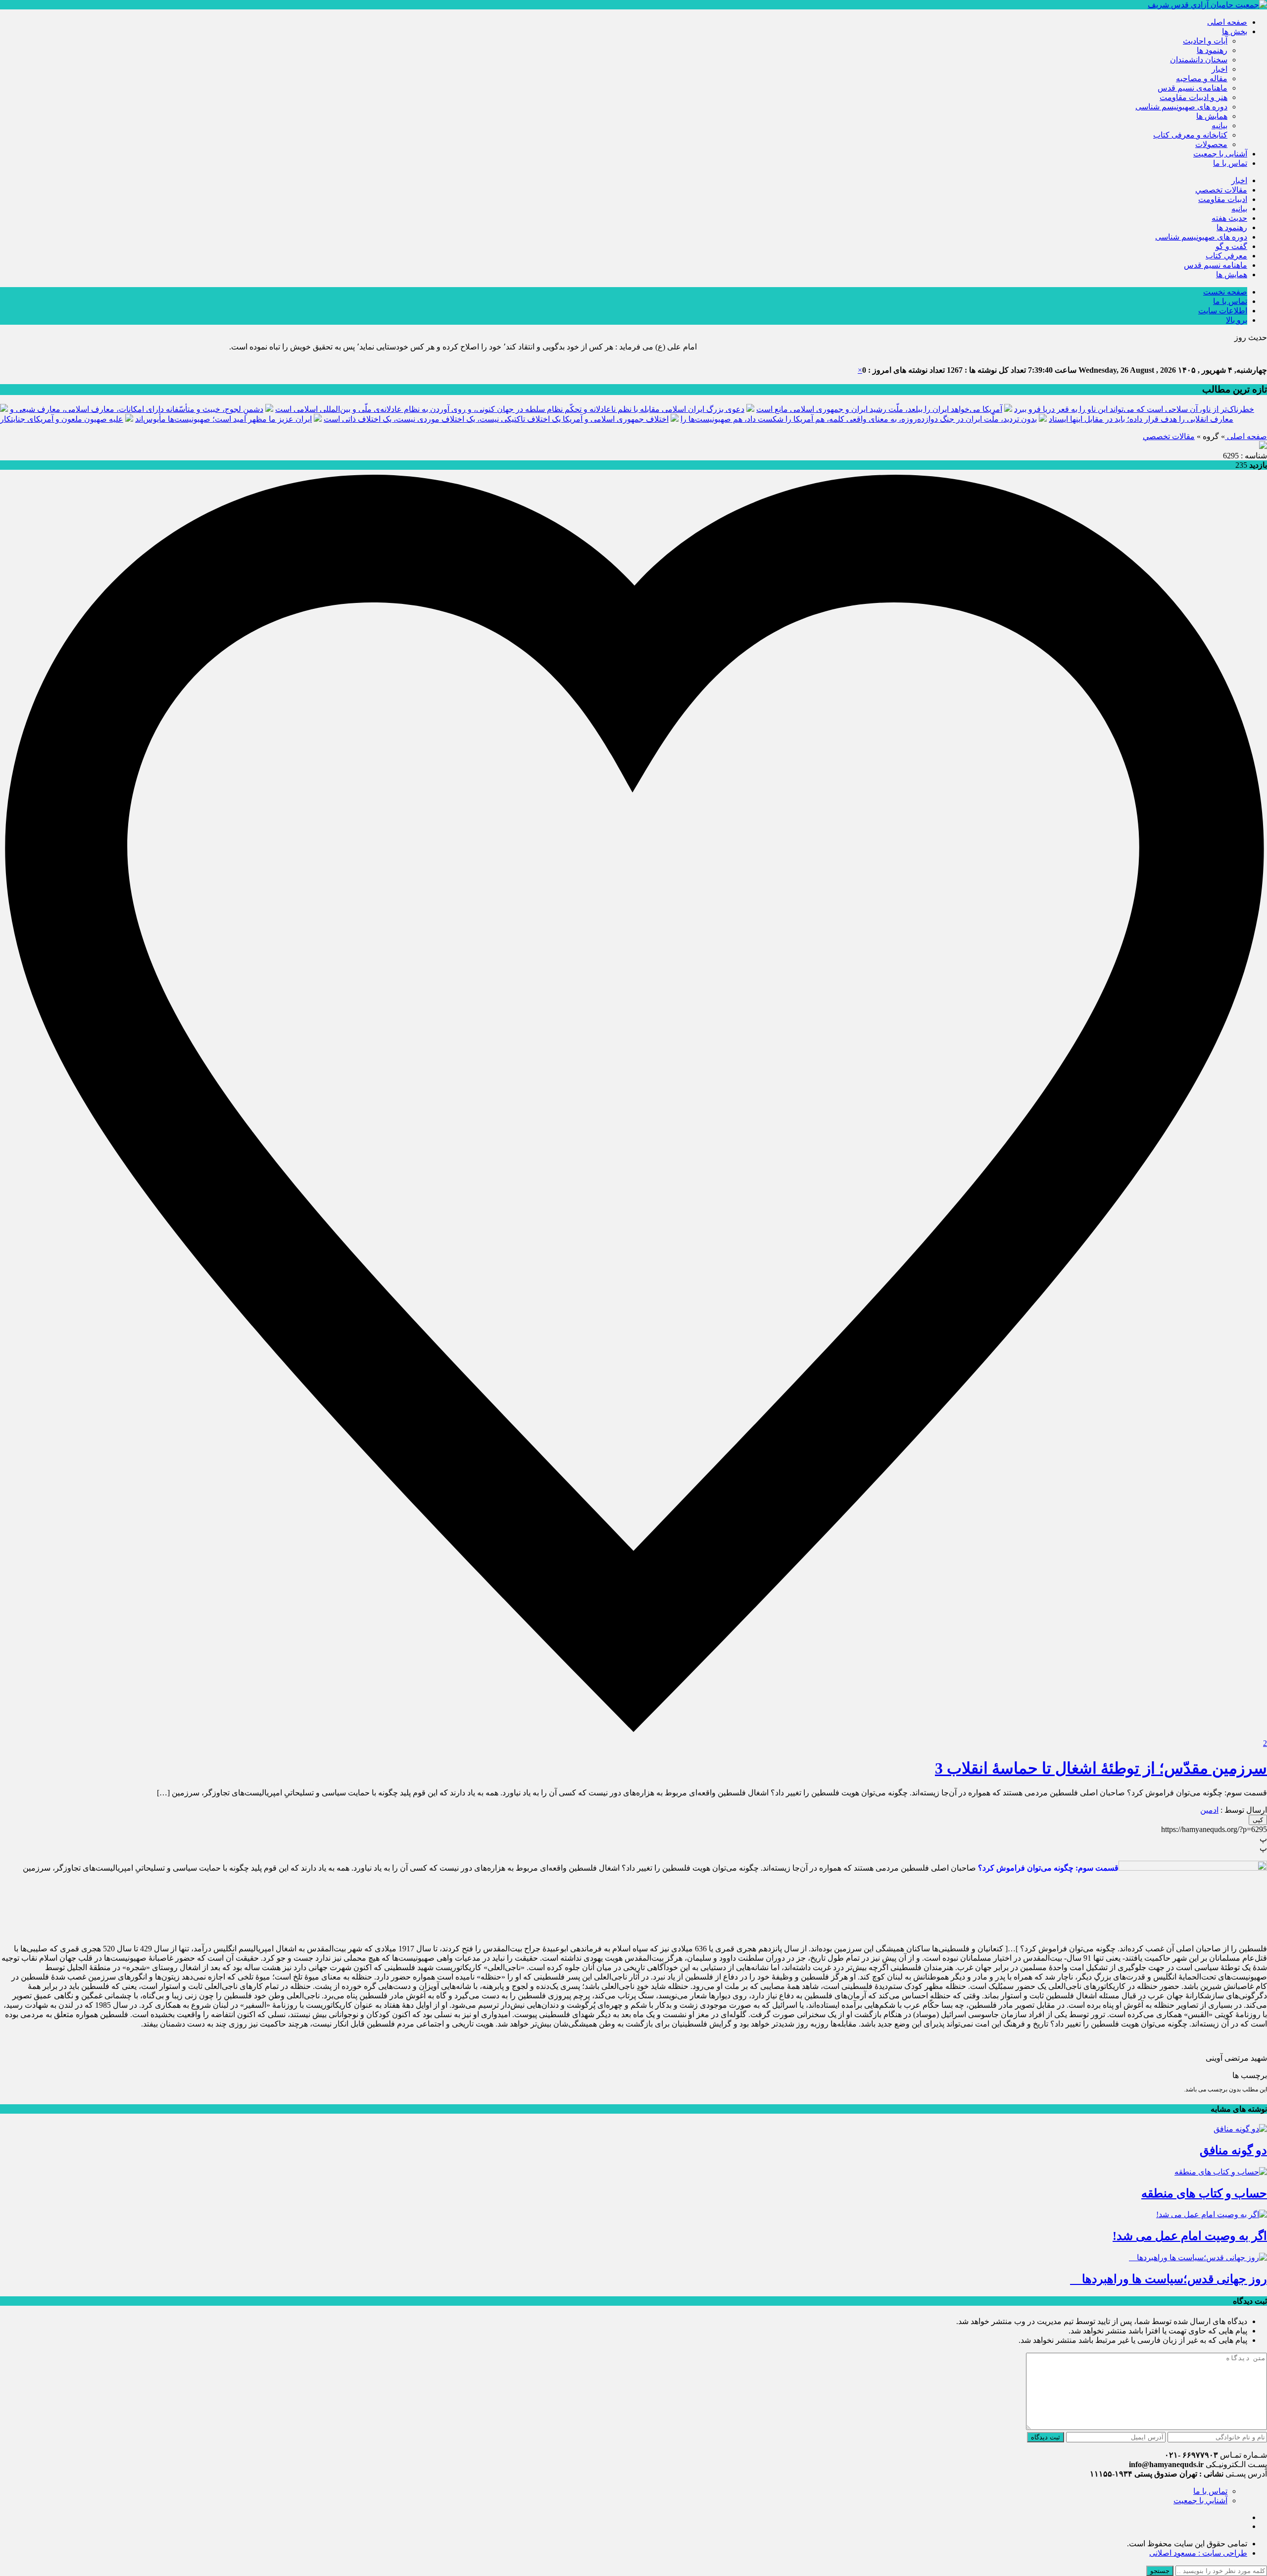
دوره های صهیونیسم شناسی (1181, 107)
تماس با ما (1230, 163)
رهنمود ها (1212, 50)
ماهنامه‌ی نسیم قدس (1193, 88)
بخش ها (1235, 31)
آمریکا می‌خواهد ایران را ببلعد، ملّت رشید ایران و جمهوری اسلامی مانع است (879, 409)
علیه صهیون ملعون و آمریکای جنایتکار (62, 419)
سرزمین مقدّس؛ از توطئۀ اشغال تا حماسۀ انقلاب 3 (1101, 1768)
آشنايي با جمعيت (1200, 2501)
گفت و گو (1231, 246)
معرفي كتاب (1226, 256)
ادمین (1209, 1810)
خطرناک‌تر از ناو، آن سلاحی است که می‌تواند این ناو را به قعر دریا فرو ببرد (1134, 409)
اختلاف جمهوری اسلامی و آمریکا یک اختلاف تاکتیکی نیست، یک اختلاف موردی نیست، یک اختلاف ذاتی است (496, 419)
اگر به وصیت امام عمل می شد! (1190, 2236)
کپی (1258, 1820)
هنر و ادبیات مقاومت (1194, 97)
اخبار (1219, 69)
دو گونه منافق (1233, 2150)
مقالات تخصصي (1221, 190)
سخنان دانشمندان (1199, 60)
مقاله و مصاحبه (1202, 78)
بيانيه (1219, 125)
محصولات (1211, 144)
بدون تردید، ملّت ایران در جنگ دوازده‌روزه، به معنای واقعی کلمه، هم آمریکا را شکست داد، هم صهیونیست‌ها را (859, 419)
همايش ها (1212, 116)
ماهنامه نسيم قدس (1216, 265)
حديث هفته (1229, 218)
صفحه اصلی (1227, 22)
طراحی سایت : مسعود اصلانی (1198, 2553)
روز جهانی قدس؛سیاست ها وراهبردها (1169, 2279)
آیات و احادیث (1205, 41)
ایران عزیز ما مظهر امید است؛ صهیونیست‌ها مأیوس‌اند (223, 419)
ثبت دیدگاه (1046, 2437)
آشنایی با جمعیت (1220, 154)
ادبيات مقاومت (1223, 199)
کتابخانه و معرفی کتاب (1190, 135)
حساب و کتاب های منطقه (1204, 2193)
